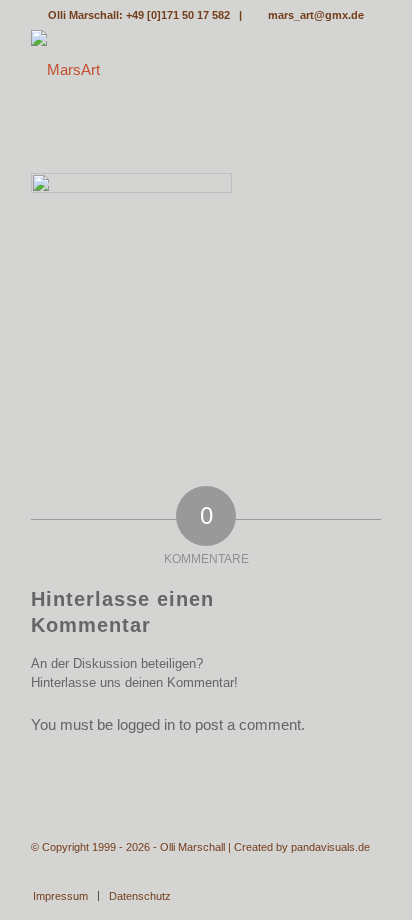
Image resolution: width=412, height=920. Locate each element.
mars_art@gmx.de (316, 15)
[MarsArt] (171, 70)
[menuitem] (60, 896)
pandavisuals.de (330, 847)
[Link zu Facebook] (366, 875)
